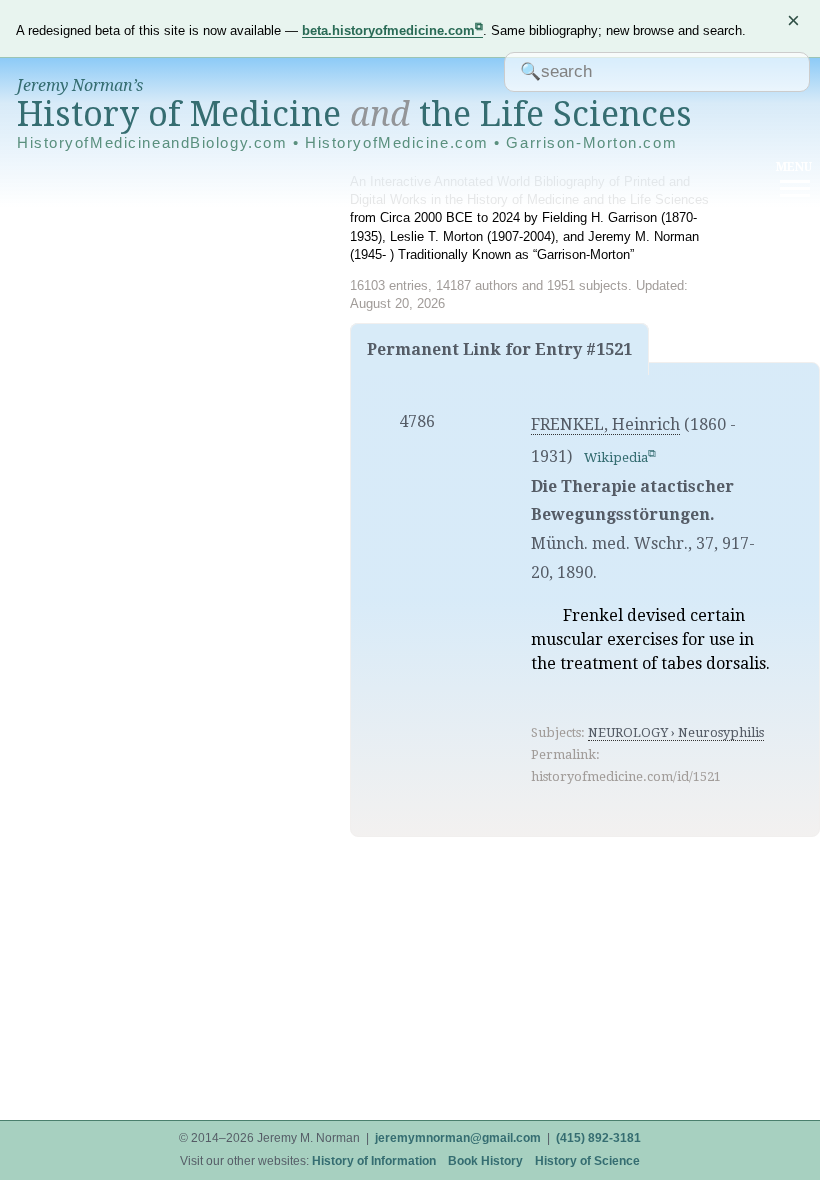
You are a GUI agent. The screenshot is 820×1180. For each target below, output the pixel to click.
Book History (485, 1161)
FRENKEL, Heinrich (605, 424)
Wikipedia (616, 457)
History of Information (374, 1161)
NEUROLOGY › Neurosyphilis (676, 732)
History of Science (587, 1161)
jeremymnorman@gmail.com (458, 1138)
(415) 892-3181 (598, 1138)
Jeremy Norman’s (80, 85)
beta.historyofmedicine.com (388, 30)
